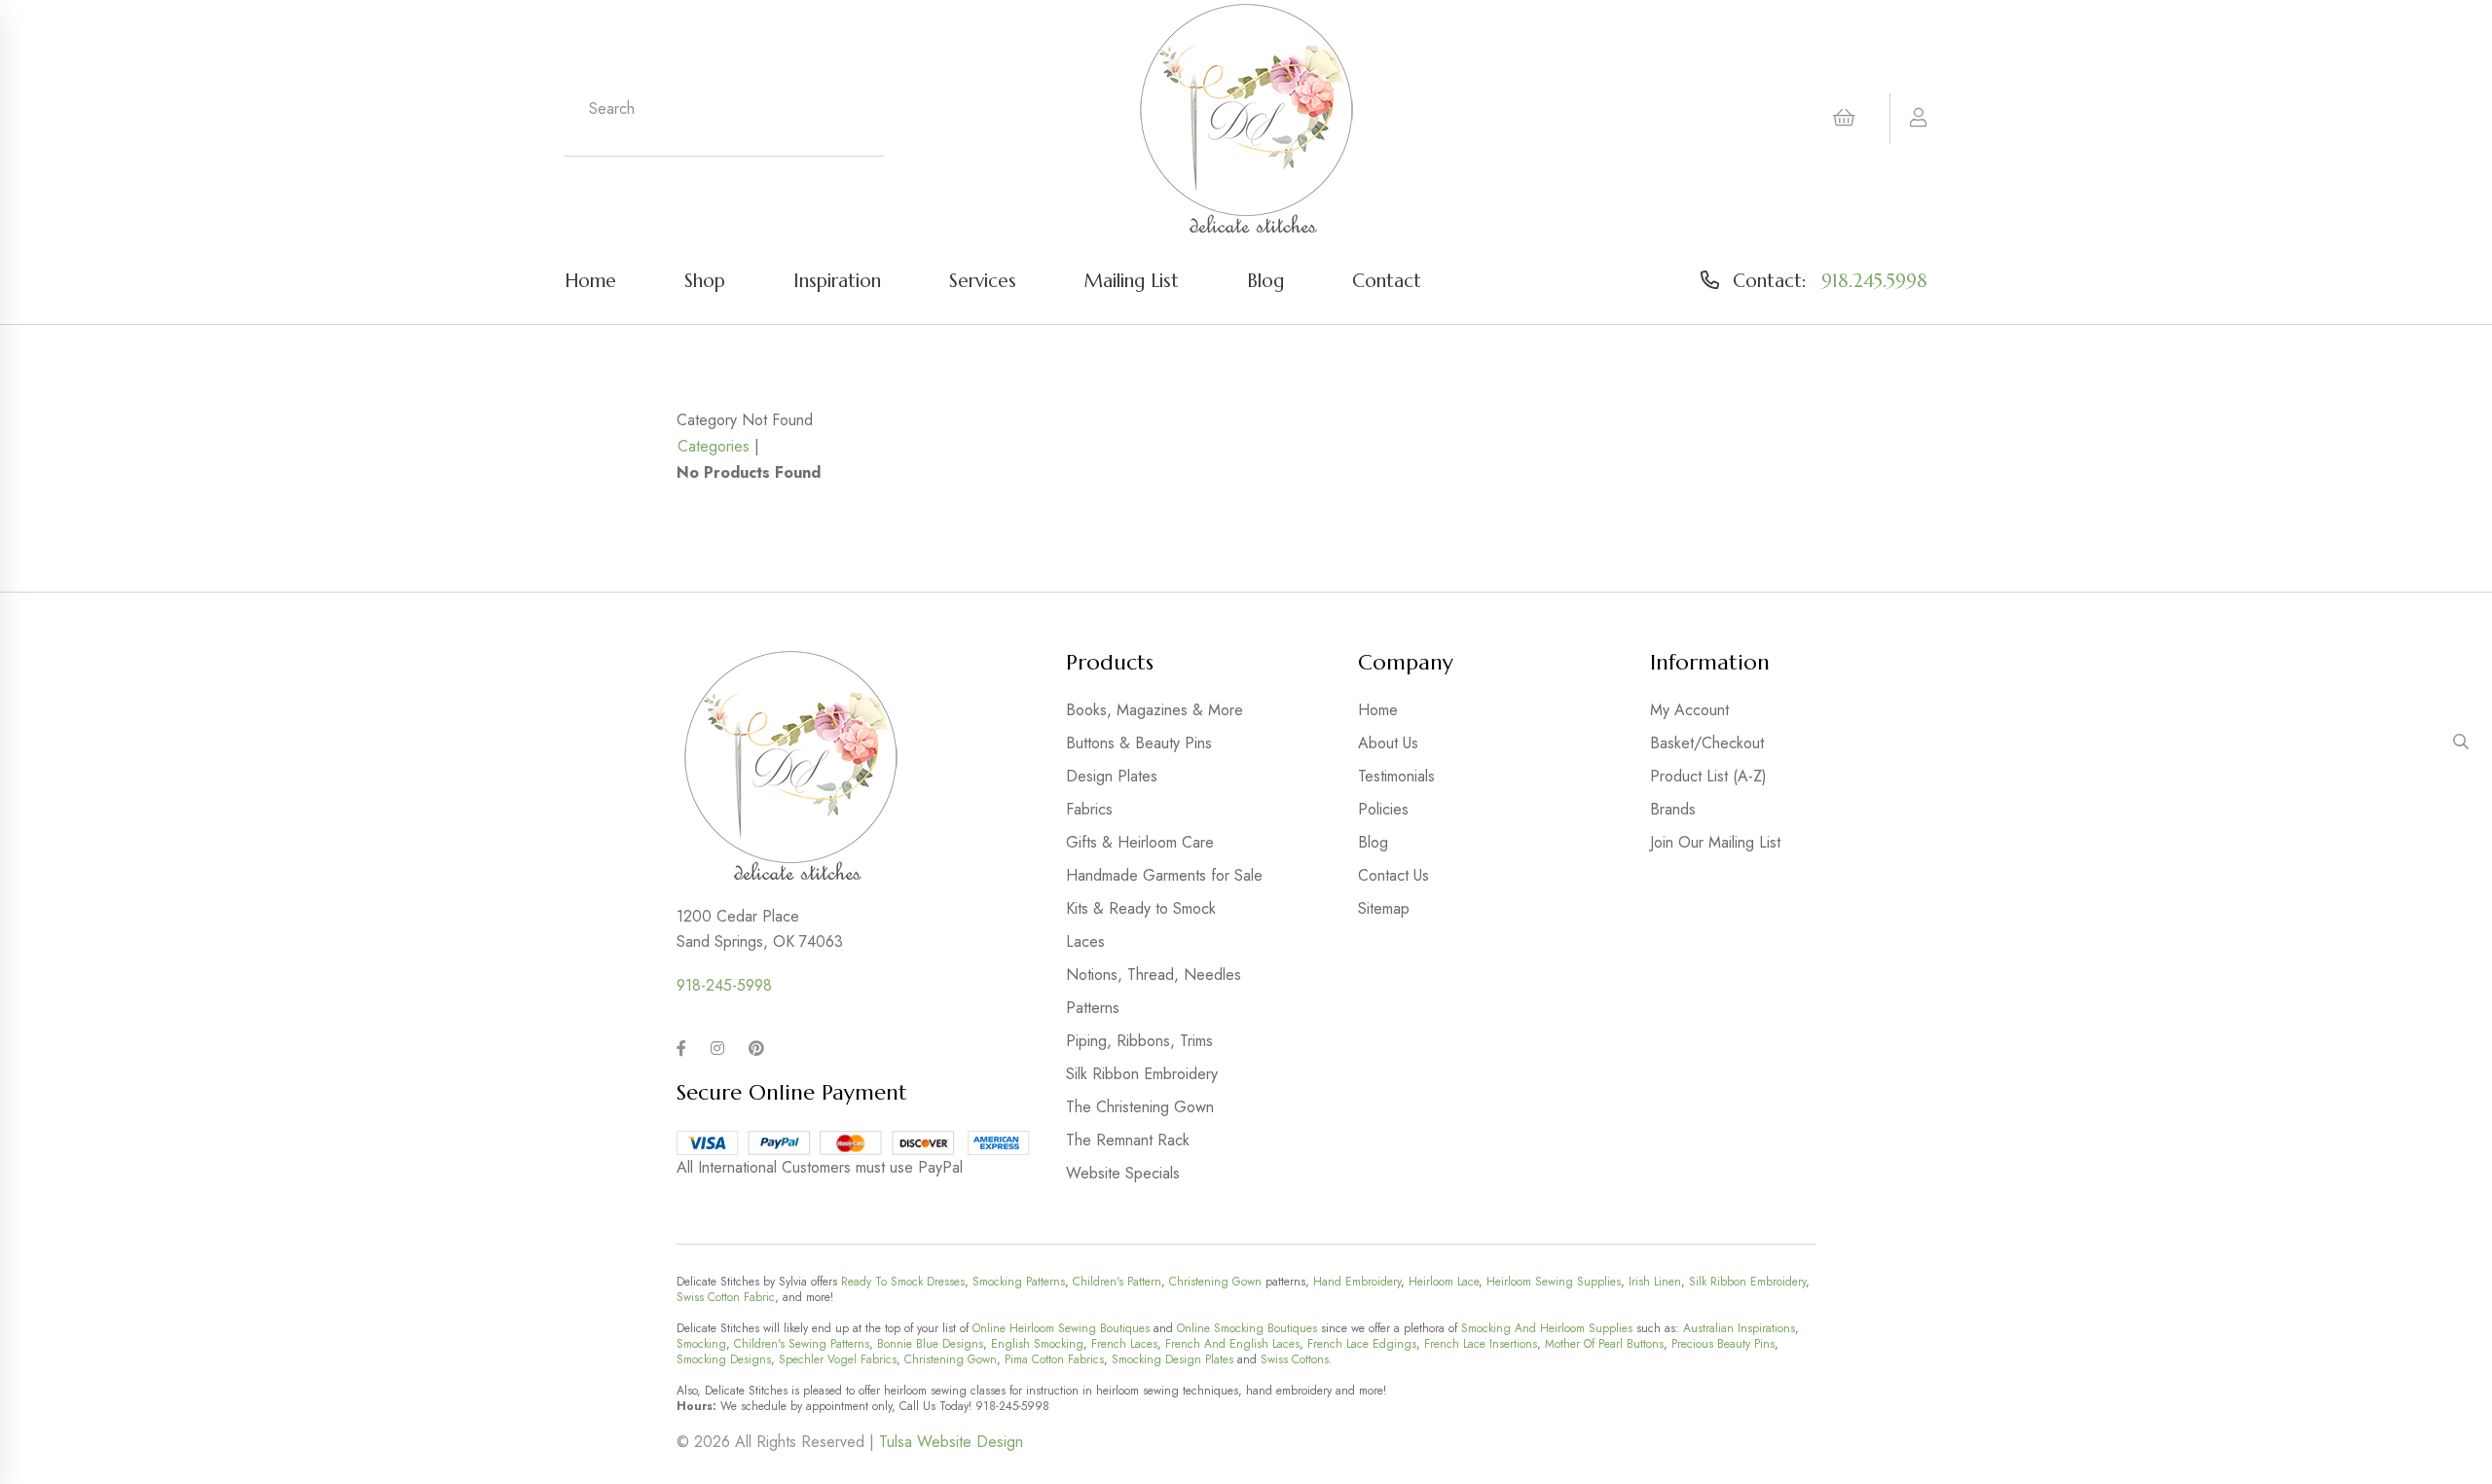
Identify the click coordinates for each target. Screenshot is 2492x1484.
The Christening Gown (1140, 1107)
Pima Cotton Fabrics (1054, 1359)
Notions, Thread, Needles (1154, 975)
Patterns (1093, 1008)
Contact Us (1393, 875)
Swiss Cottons (1295, 1359)
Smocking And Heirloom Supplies (1547, 1328)
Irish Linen (1655, 1282)
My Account (1689, 710)
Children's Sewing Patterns (802, 1344)
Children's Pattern (1117, 1282)
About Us (1388, 743)
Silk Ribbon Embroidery (1142, 1074)
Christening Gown (1215, 1282)
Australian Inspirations (1739, 1328)
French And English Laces (1232, 1344)
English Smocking (1037, 1344)
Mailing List (1132, 280)
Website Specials (1123, 1173)
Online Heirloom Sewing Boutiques (1061, 1328)
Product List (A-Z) (1708, 776)
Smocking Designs (724, 1359)
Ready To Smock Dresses (903, 1282)
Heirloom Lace (1444, 1282)
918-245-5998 (724, 985)
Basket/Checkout (1707, 743)
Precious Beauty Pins (1723, 1344)
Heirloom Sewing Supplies (1554, 1282)
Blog (1265, 280)
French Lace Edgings (1362, 1344)
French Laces (1124, 1344)
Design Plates (1112, 776)
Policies (1383, 809)
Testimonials (1396, 776)
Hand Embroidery (1357, 1282)
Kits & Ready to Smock (1141, 908)
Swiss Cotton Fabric (726, 1297)
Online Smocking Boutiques (1247, 1328)
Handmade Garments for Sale (1164, 875)
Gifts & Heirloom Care (1140, 842)
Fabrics (1089, 809)
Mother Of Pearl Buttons (1604, 1344)
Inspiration (837, 280)
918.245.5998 (1874, 280)
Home (590, 280)
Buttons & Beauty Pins (1139, 743)
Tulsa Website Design (951, 1442)
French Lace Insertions (1481, 1344)
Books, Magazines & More (1154, 710)
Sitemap (1384, 908)
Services (983, 280)
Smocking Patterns (1019, 1282)
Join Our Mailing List (1715, 842)
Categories (714, 446)
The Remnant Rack (1128, 1140)
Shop (705, 280)
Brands (1673, 809)
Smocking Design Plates (1173, 1359)
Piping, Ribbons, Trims (1139, 1041)
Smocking (701, 1344)
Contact (1387, 280)
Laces (1085, 941)
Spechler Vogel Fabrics (838, 1359)
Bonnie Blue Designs (930, 1344)
